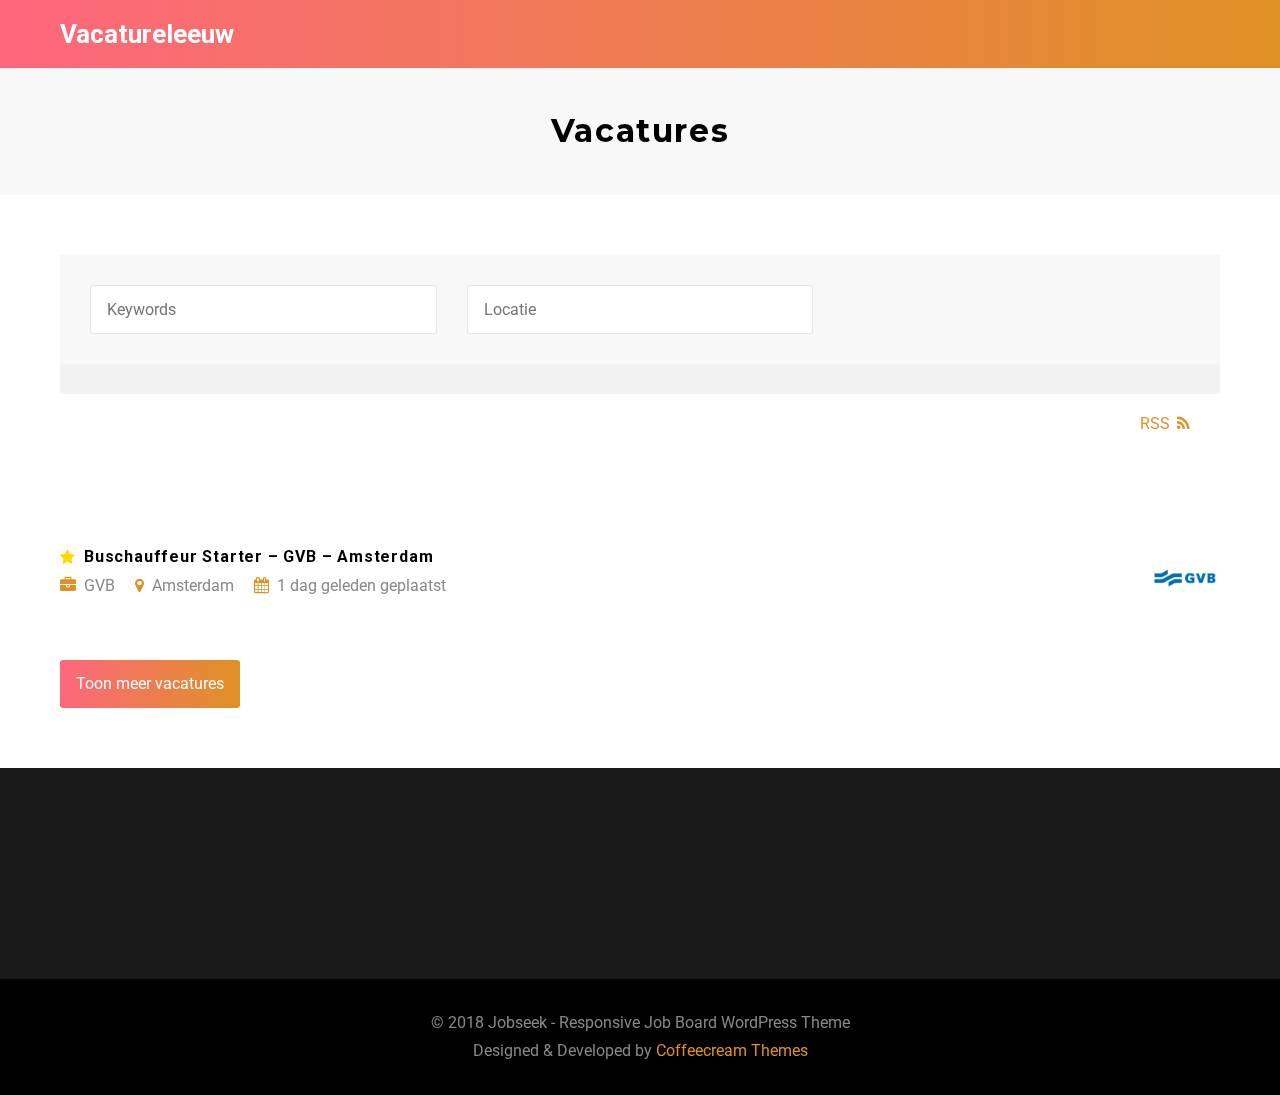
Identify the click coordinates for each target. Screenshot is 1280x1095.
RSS (1155, 423)
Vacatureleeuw (147, 34)
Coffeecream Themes (732, 1050)
